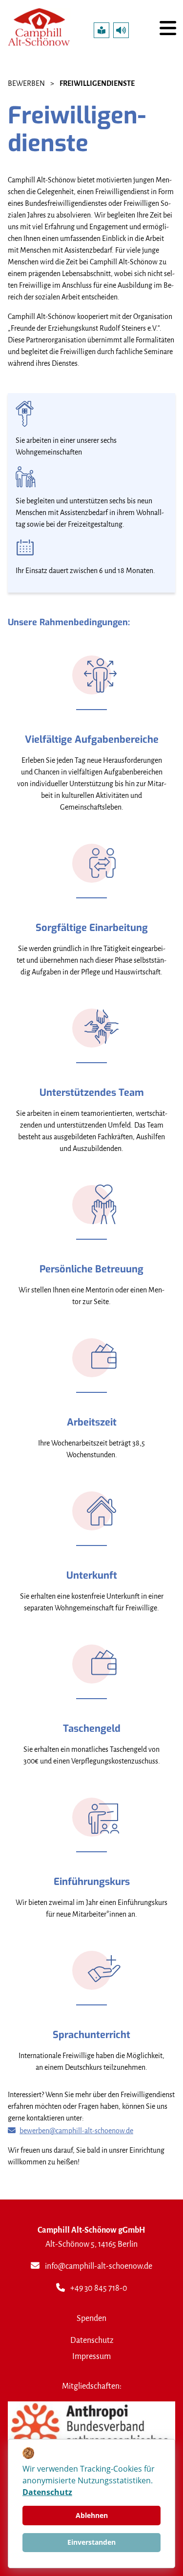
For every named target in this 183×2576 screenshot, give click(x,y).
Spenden (91, 2318)
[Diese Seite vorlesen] (121, 30)
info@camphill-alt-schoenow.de (99, 2266)
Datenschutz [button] (47, 2492)
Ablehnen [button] (92, 2515)
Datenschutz (92, 2340)
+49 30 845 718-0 (99, 2288)
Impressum (91, 2356)
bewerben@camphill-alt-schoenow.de (76, 2131)
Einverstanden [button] (91, 2542)
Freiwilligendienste (97, 84)
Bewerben (26, 84)
